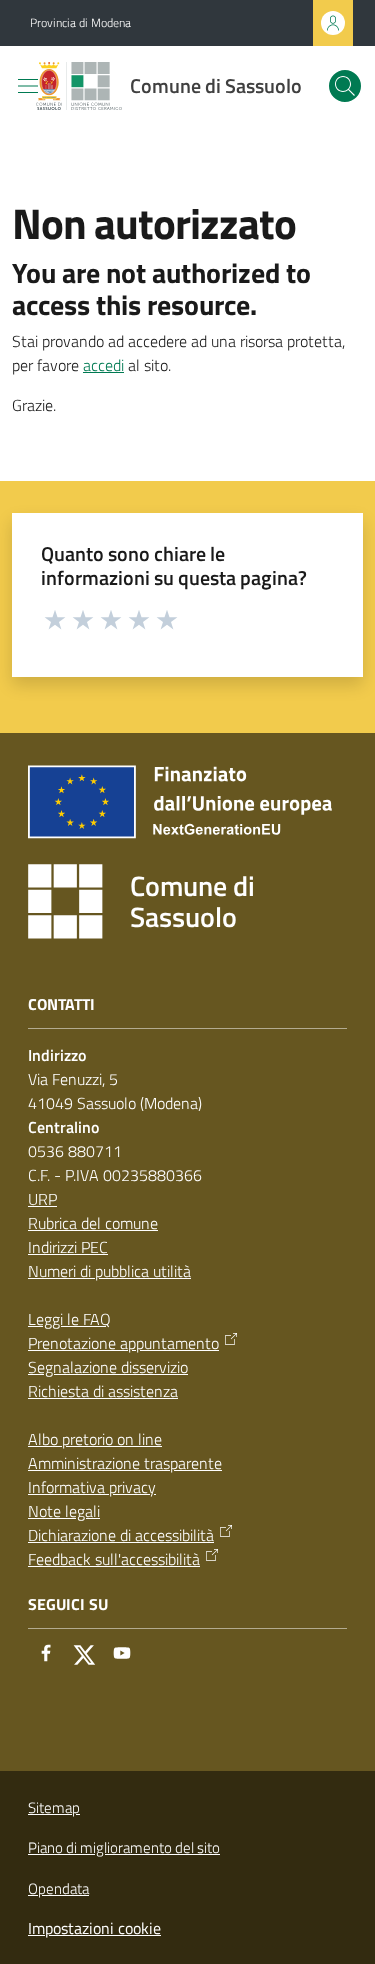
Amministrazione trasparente (125, 1463)
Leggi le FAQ (69, 1319)
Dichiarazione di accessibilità (121, 1535)
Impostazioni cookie (94, 1928)
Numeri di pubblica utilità (109, 1271)
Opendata (58, 1888)
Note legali (64, 1511)
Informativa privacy (92, 1487)
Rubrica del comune (93, 1223)
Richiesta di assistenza (103, 1391)
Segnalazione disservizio (108, 1367)
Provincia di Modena (80, 23)
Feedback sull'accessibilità (114, 1559)
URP (42, 1199)
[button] (345, 86)
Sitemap (54, 1807)
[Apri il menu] (28, 86)
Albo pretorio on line (95, 1439)
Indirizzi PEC (68, 1247)
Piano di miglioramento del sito (124, 1847)
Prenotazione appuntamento (123, 1343)
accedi (103, 365)
